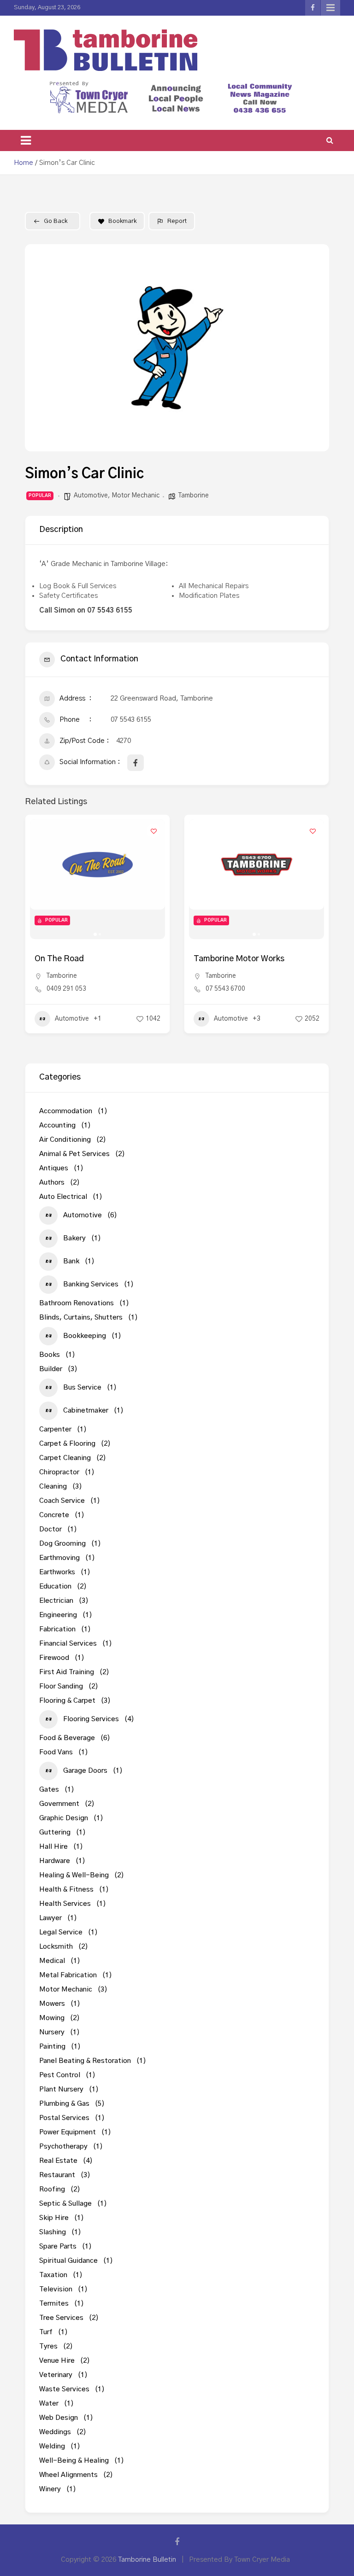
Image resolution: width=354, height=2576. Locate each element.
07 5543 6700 (66, 989)
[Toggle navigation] (26, 140)
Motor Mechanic (136, 496)
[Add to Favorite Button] (153, 831)
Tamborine (194, 496)
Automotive (91, 496)
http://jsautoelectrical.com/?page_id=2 (263, 1011)
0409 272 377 (225, 998)
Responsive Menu (330, 8)
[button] (39, 348)
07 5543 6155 (131, 720)
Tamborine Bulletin (147, 2560)
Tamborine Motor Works (80, 959)
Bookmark (122, 221)
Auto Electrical (215, 1037)
